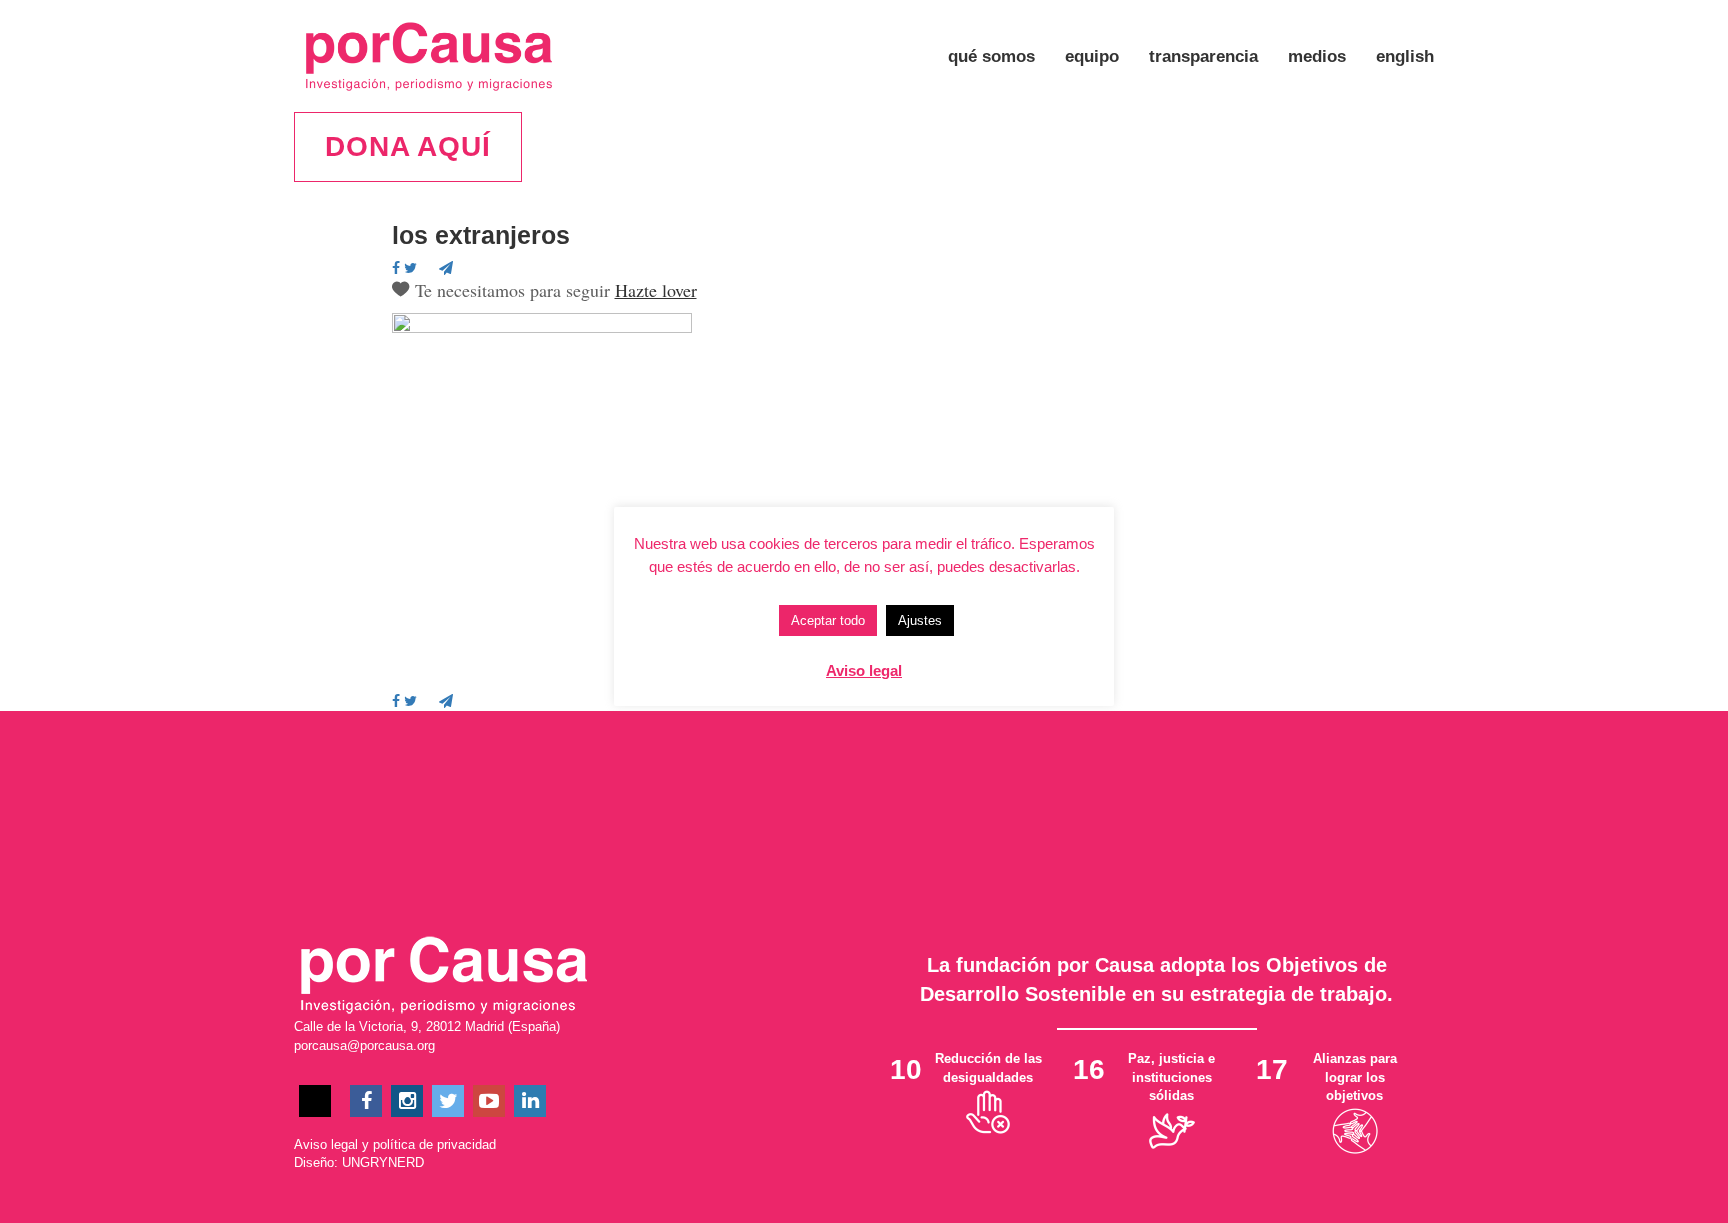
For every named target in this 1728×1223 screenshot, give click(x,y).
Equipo (1092, 56)
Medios (1317, 56)
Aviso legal (326, 1144)
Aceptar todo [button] (828, 620)
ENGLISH (1405, 56)
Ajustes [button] (920, 620)
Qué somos (991, 56)
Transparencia (1203, 56)
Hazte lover (656, 290)
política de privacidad (434, 1144)
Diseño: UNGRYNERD (359, 1162)
